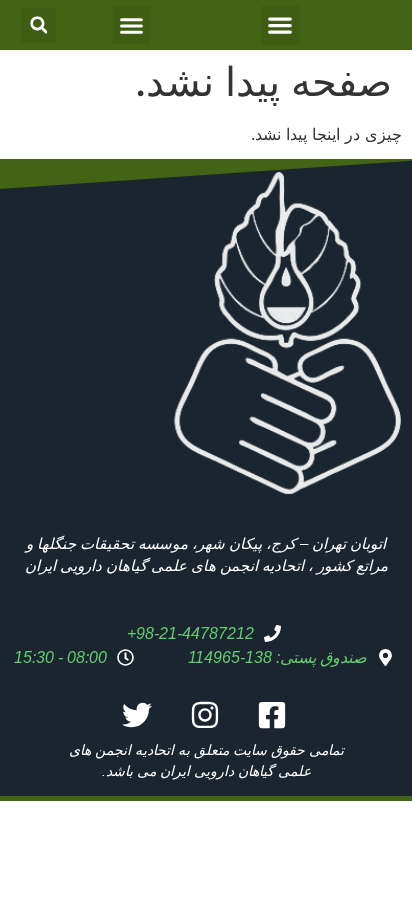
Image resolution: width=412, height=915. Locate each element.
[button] (280, 25)
